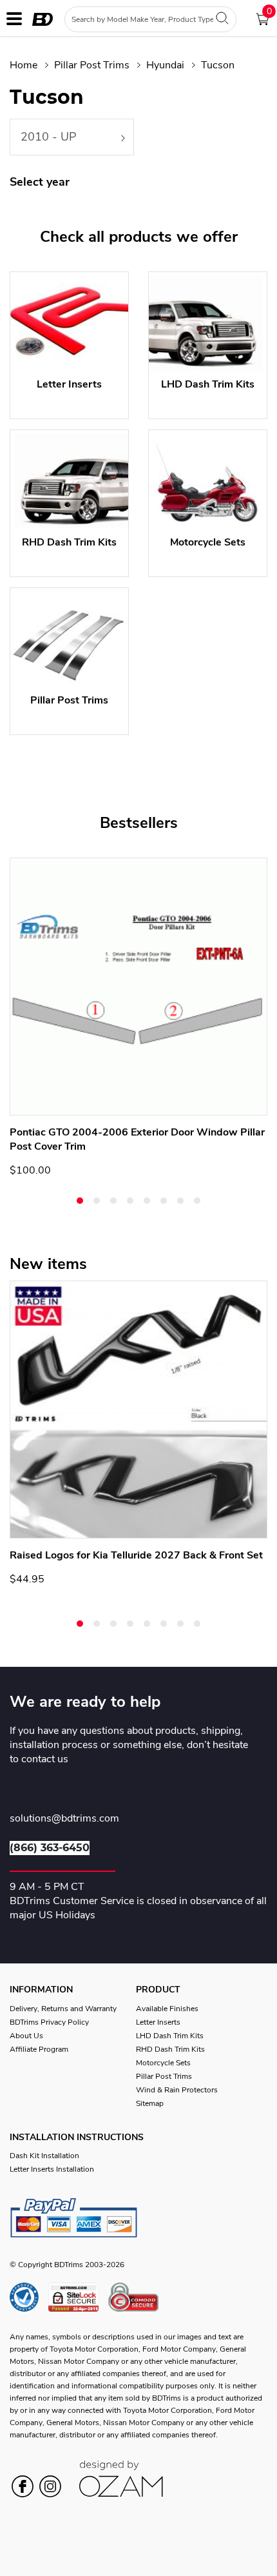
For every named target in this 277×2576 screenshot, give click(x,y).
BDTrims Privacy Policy (49, 2022)
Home (24, 65)
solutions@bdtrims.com (64, 1819)
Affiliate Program (39, 2049)
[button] (80, 1201)
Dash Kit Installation (44, 2156)
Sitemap (150, 2103)
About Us (26, 2036)
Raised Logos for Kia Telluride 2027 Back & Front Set (136, 1555)
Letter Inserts (158, 2022)
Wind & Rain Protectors (177, 2090)
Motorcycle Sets (163, 2063)
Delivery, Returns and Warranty (63, 2009)
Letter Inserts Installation (52, 2169)
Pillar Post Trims (92, 65)
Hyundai (165, 65)
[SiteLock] (78, 2297)
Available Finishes (167, 2009)
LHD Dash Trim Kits (170, 2036)
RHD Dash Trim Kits (170, 2049)
